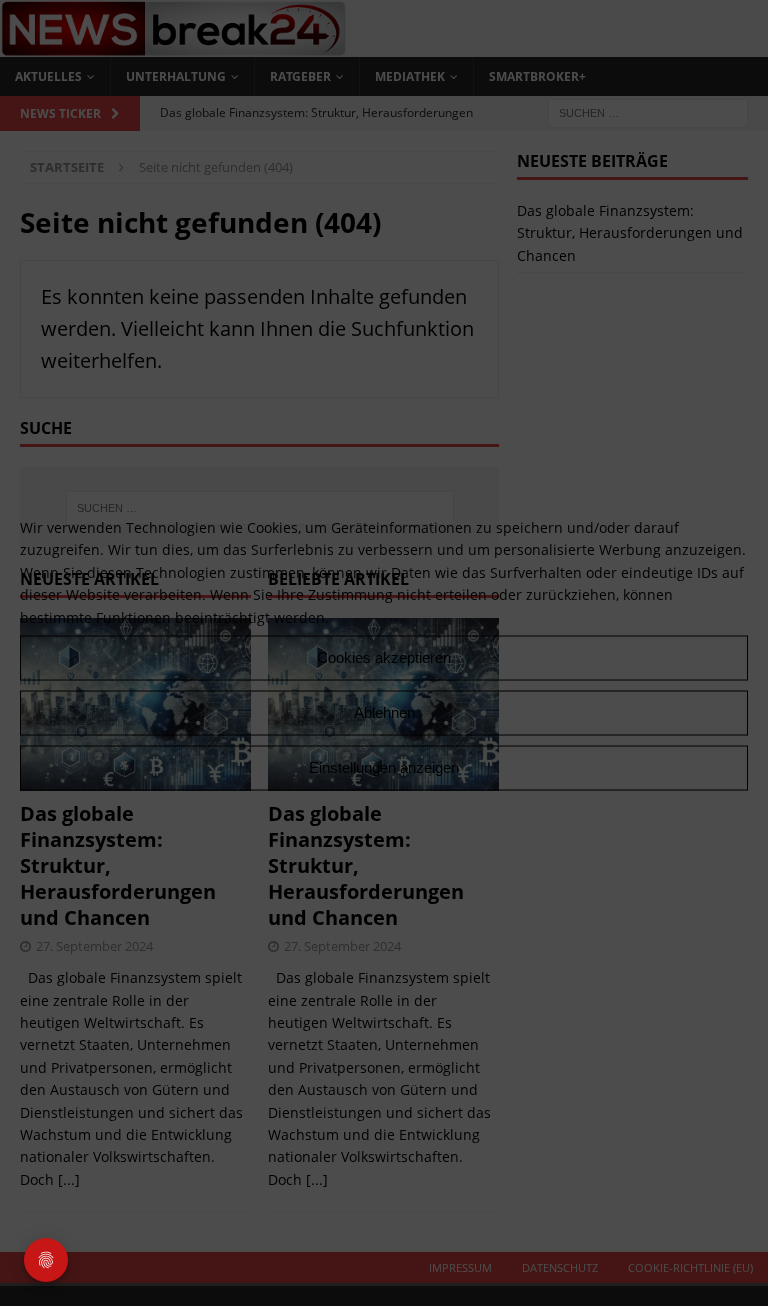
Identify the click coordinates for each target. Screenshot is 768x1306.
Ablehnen (384, 712)
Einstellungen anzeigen (384, 767)
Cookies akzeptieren (384, 657)
